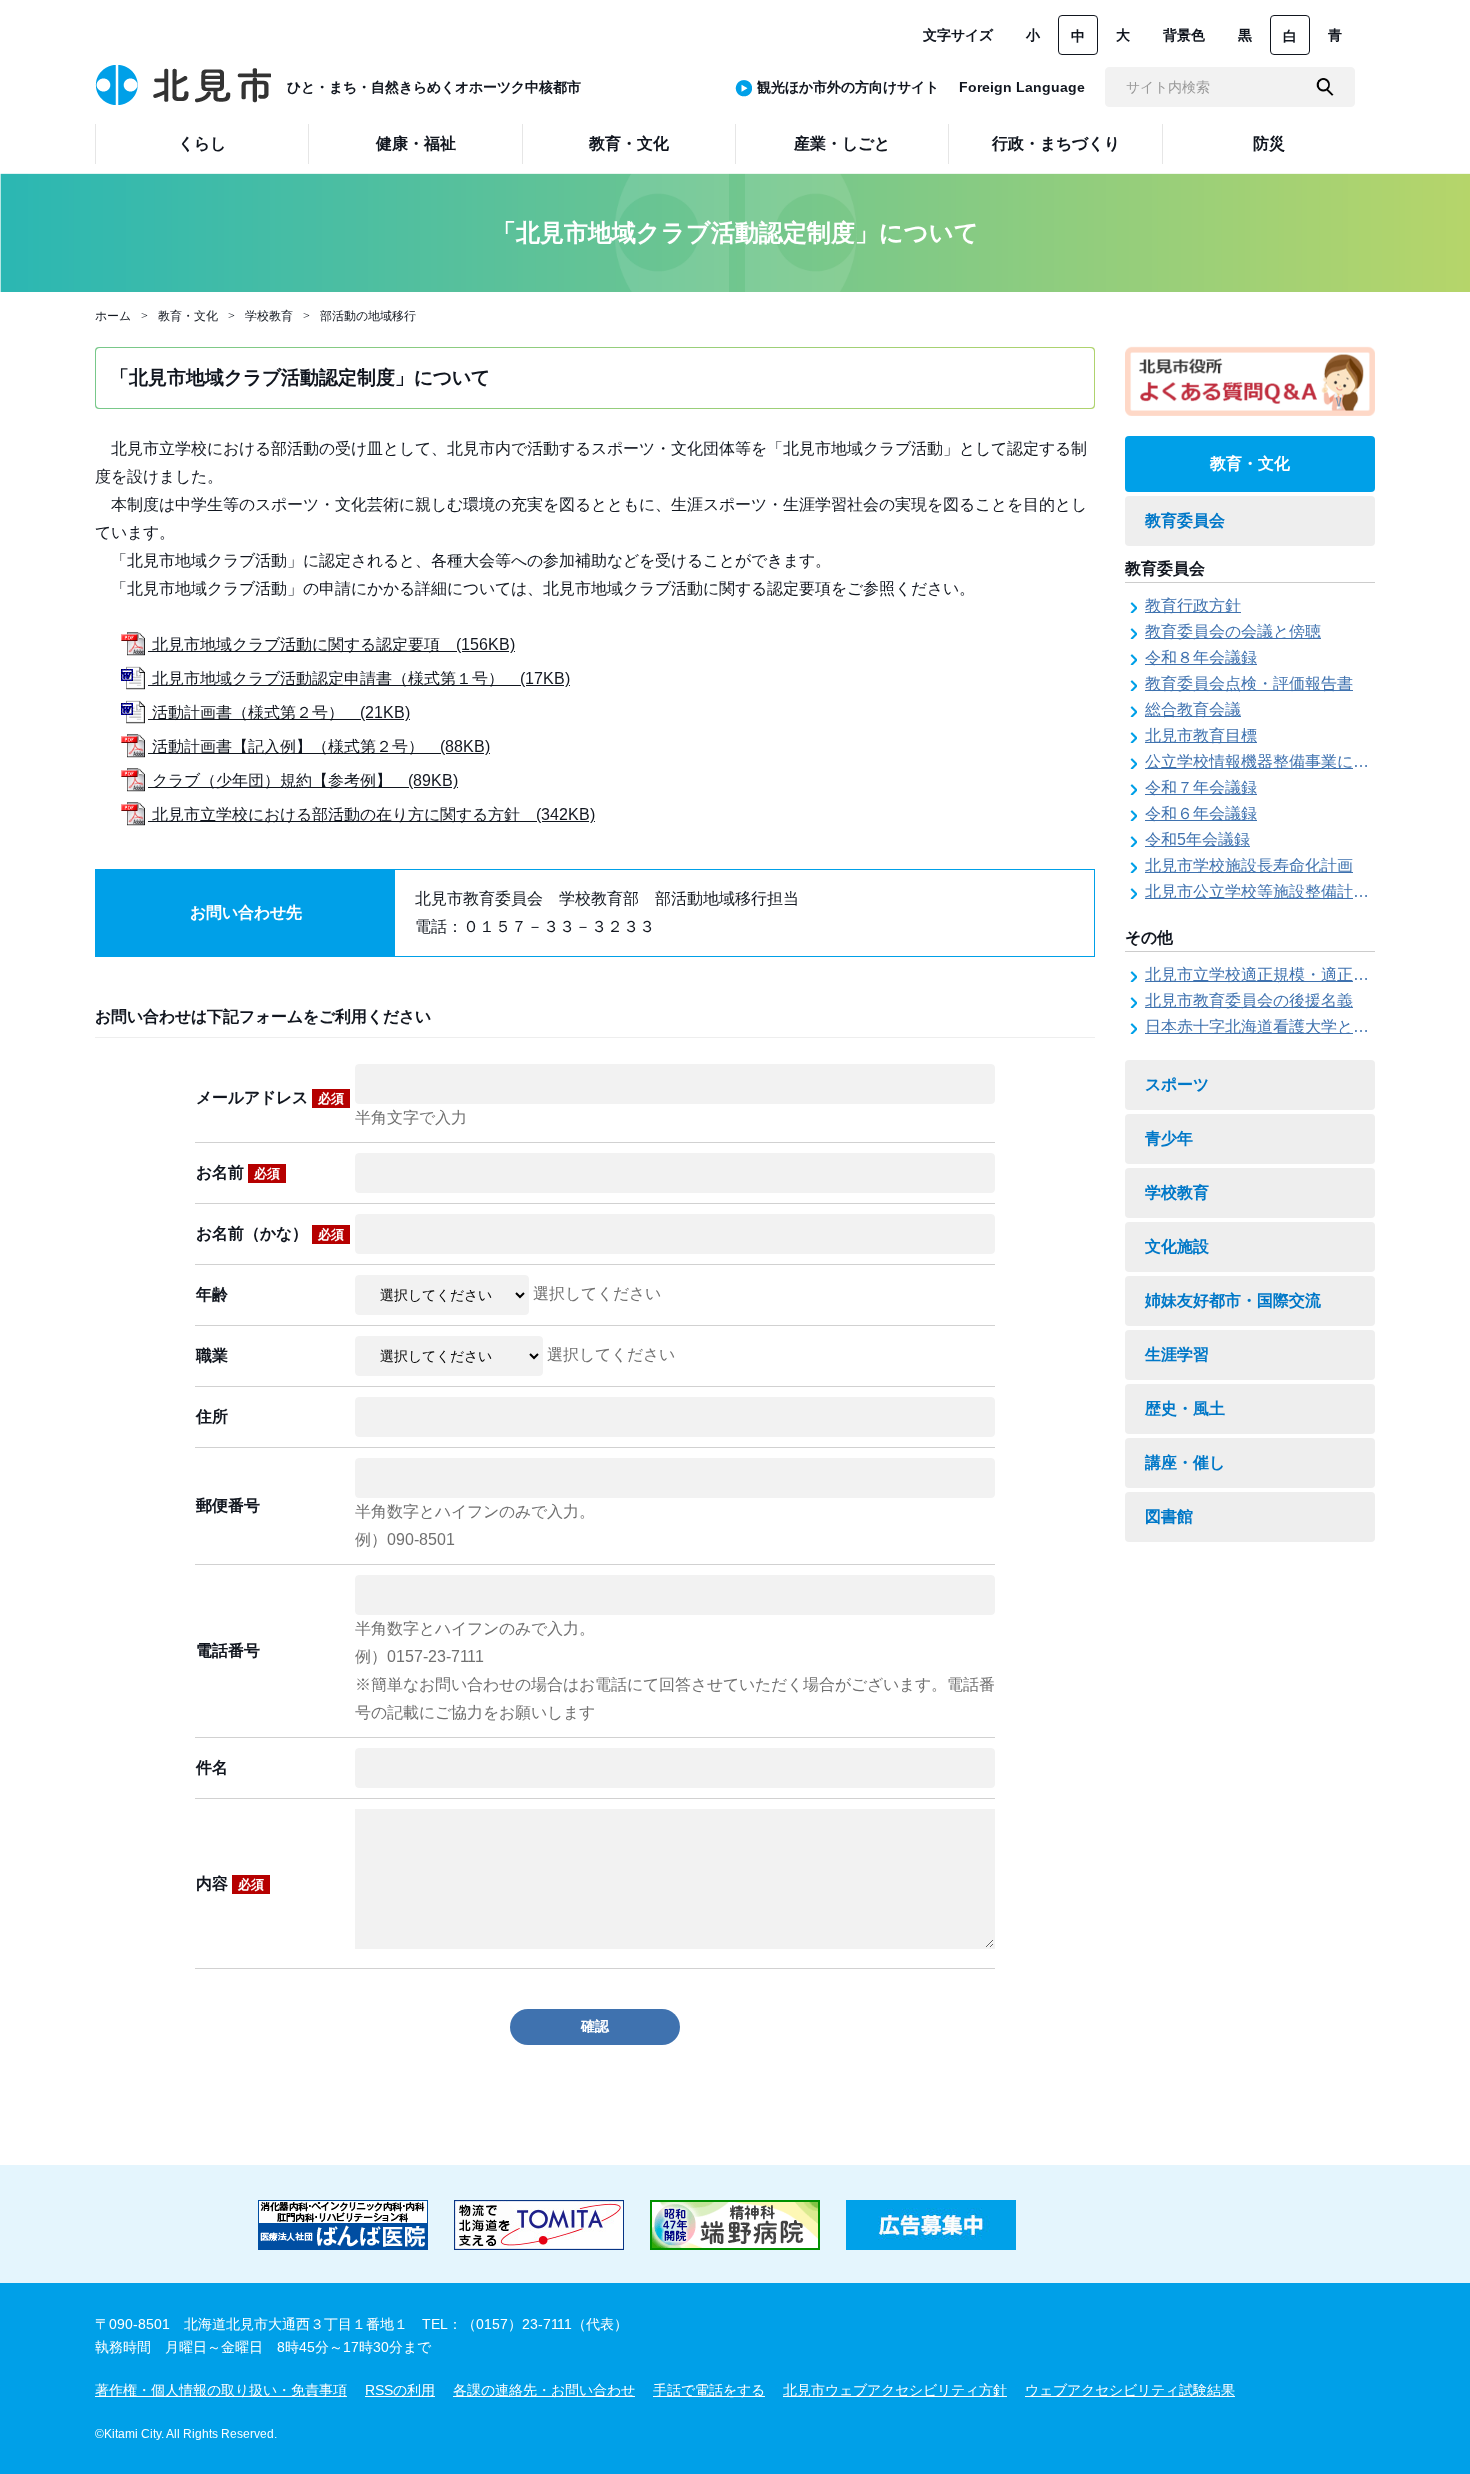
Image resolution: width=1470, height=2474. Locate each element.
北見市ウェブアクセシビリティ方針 (895, 2390)
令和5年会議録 (1197, 839)
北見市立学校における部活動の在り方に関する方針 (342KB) (371, 814)
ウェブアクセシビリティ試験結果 (1130, 2390)
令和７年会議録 (1201, 787)
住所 (212, 1416)
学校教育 (269, 316)
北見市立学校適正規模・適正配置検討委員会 (1305, 974)
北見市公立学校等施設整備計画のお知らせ (1297, 891)
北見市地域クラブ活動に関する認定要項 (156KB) (331, 644)
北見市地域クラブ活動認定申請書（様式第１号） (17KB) (359, 678)
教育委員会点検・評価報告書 (1249, 683)
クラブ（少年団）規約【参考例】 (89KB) (303, 780)
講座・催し (1185, 1462)
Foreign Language (1022, 87)
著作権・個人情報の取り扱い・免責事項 (221, 2390)
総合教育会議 (1193, 709)
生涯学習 (1177, 1354)
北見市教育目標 (1201, 735)
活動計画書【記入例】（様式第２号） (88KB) (319, 746)
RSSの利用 (400, 2390)
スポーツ (1177, 1084)
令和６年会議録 (1201, 813)
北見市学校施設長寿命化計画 (1249, 865)
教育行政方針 (1193, 605)
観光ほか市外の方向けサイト (848, 87)
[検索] (1325, 87)
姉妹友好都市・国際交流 (1233, 1300)
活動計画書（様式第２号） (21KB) (279, 712)
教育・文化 (188, 316)
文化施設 (1177, 1246)
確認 (595, 2026)
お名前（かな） (270, 1233)
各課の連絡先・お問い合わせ (544, 2390)
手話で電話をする (709, 2390)
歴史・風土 (1185, 1408)
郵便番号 (228, 1505)
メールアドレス (270, 1097)
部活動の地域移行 (368, 316)
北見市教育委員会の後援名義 (1249, 1000)
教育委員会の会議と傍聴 (1233, 631)
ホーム (113, 316)
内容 (230, 1883)
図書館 (1169, 1516)
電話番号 (228, 1650)
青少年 (1169, 1138)
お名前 (238, 1172)
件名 (212, 1767)
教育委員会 (1185, 520)
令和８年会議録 (1201, 657)
